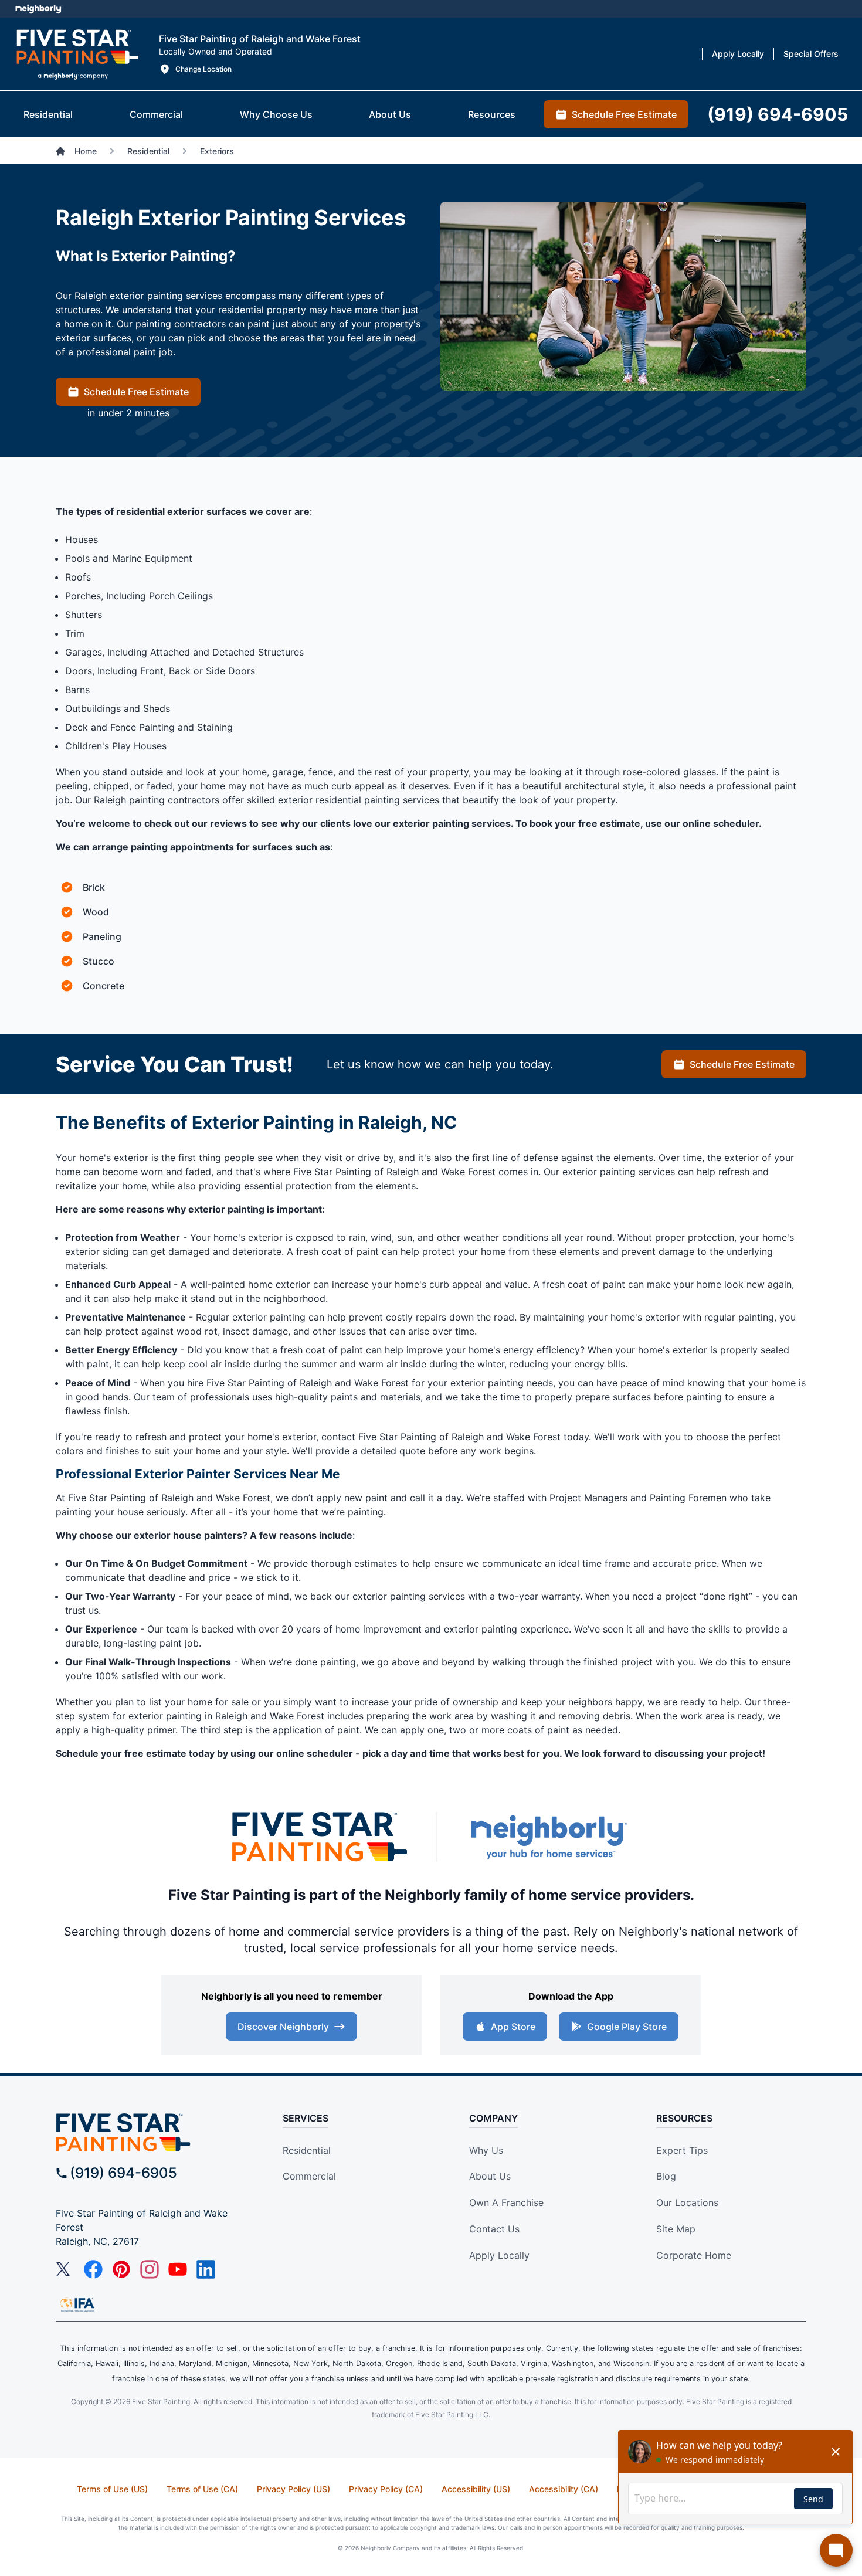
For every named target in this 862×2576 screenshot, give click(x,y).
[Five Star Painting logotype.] (77, 54)
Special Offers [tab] (811, 54)
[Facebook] (93, 2269)
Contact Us (494, 2229)
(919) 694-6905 (123, 2173)
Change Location (203, 69)
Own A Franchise (506, 2202)
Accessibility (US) (476, 2489)
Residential (307, 2150)
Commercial (309, 2176)
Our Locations (687, 2202)
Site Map (676, 2229)
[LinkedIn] (206, 2269)
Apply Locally (499, 2255)
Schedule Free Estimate (136, 392)
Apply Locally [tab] (738, 54)
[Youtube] (178, 2269)
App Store (513, 2027)
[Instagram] (150, 2269)
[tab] (48, 114)
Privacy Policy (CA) (386, 2489)
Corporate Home (694, 2255)
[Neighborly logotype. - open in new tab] (38, 9)
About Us (490, 2176)
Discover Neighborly (283, 2027)
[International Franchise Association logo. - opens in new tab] (77, 2305)
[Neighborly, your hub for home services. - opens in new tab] (548, 1837)
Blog (666, 2176)
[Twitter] (65, 2269)
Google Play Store (627, 2027)
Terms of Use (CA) (202, 2489)
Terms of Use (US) (112, 2489)
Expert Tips (682, 2150)
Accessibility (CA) (564, 2489)
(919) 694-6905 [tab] (778, 114)
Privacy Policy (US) (293, 2489)
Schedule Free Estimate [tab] (624, 114)
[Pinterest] (121, 2269)
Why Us (486, 2150)
